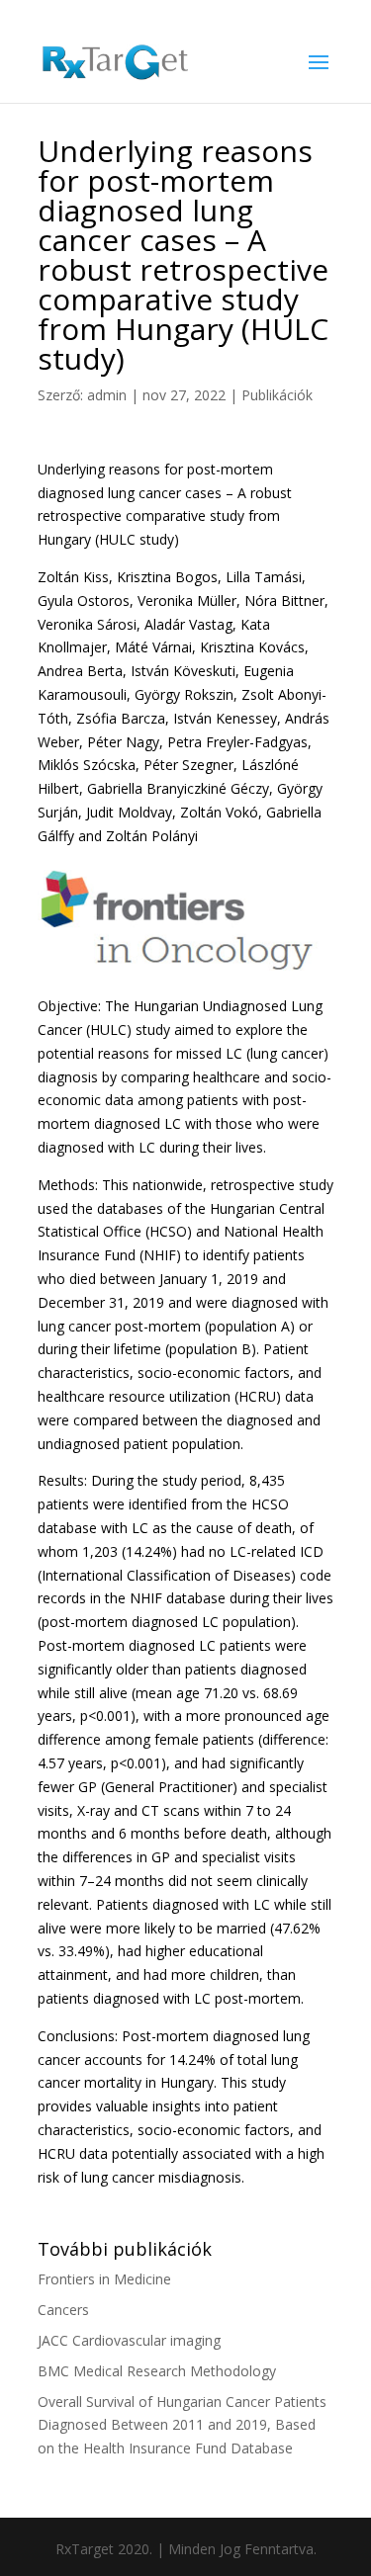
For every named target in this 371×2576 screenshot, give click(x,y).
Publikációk (277, 395)
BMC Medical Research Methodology (157, 2371)
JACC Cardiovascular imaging (129, 2340)
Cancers (63, 2310)
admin (107, 395)
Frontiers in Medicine (104, 2279)
